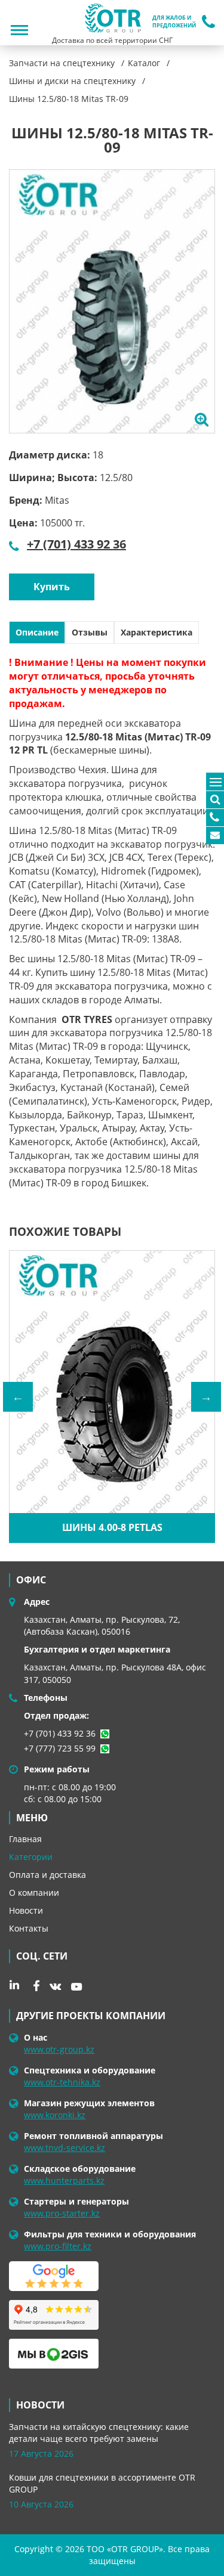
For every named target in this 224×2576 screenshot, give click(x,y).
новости (40, 2405)
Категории (31, 1857)
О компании (34, 1893)
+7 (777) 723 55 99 (60, 1748)
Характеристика (157, 632)
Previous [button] (18, 1397)
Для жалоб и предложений (174, 22)
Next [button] (206, 1397)
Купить (52, 587)
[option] (112, 301)
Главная (25, 1839)
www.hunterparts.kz (64, 2180)
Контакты (29, 1928)
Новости (26, 1910)
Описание (37, 632)
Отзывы (90, 632)
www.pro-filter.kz (58, 2246)
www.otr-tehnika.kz (62, 2082)
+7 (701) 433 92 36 (76, 544)
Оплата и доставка (47, 1875)
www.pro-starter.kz (62, 2213)
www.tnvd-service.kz (65, 2148)
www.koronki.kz (55, 2115)
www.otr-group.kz (59, 2049)
